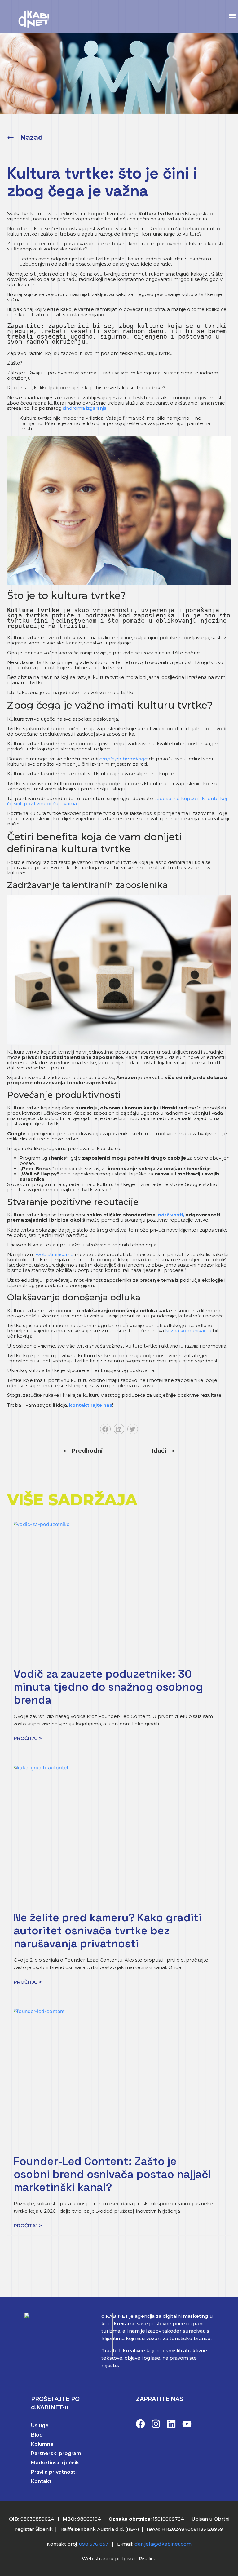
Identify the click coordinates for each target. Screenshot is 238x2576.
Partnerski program (56, 2453)
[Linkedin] (171, 2424)
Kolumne (42, 2444)
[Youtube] (187, 2424)
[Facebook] (140, 2424)
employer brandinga (123, 759)
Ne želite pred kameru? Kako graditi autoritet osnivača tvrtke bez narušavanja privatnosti (108, 1931)
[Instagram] (156, 2424)
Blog (37, 2435)
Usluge (40, 2426)
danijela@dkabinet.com (163, 2544)
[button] (232, 16)
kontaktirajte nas (91, 1405)
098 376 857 (94, 2544)
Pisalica (148, 2558)
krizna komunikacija (188, 1331)
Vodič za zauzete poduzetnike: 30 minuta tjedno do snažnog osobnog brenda (108, 1687)
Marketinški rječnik (55, 2463)
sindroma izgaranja (85, 408)
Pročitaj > (28, 1738)
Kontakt (41, 2481)
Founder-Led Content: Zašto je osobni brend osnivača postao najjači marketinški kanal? (112, 2174)
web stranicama (55, 1254)
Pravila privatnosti (54, 2472)
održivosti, (170, 1215)
